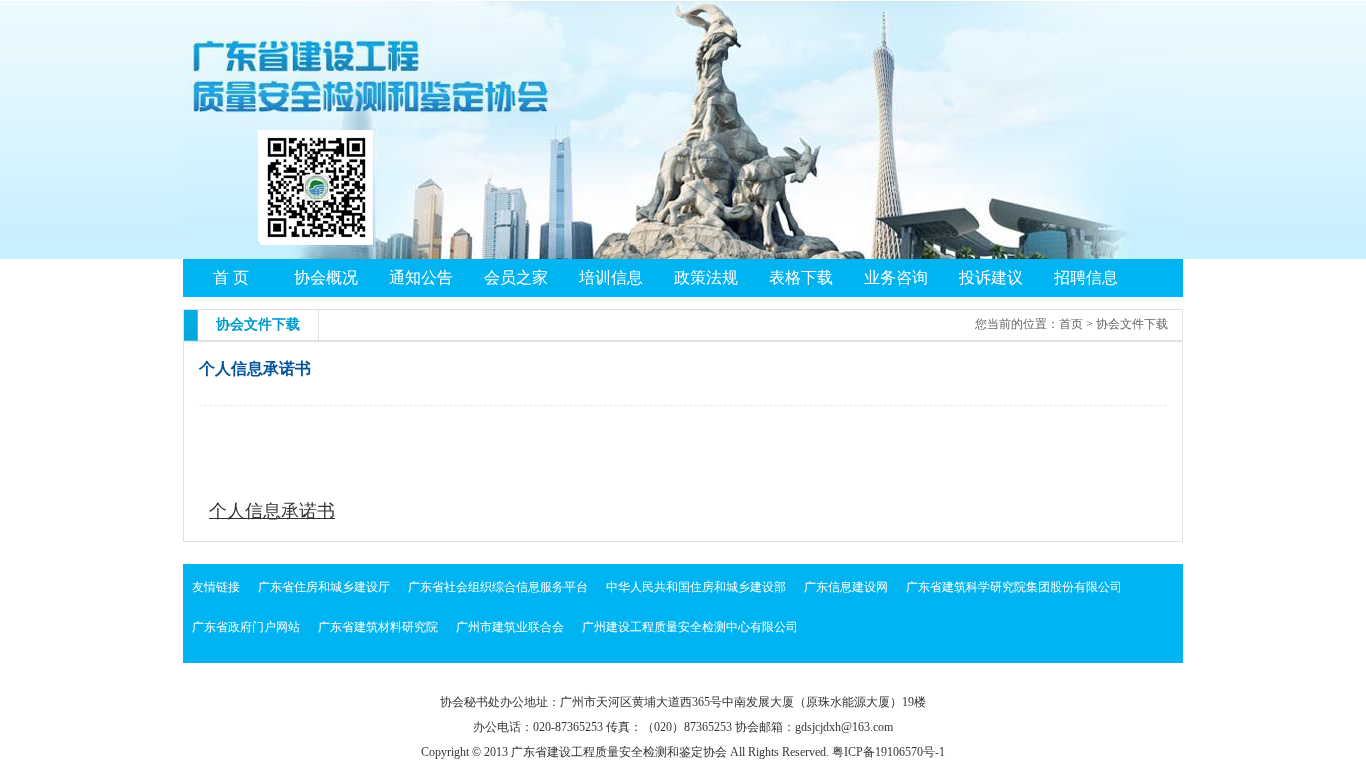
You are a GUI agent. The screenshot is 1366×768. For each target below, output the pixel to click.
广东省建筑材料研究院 (378, 627)
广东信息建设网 (846, 587)
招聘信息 (1086, 277)
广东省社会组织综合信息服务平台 (498, 587)
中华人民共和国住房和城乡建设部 (696, 587)
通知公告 (421, 277)
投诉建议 (991, 277)
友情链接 (216, 587)
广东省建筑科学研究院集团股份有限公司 (1014, 587)
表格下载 (801, 277)
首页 (1071, 324)
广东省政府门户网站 (246, 627)
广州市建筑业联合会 (510, 627)
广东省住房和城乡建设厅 (324, 587)
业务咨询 (896, 277)
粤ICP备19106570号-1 (888, 752)
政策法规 (706, 277)
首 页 (231, 277)
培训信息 (611, 277)
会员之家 (516, 277)
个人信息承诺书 (272, 511)
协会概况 (326, 277)
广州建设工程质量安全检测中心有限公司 (690, 627)
